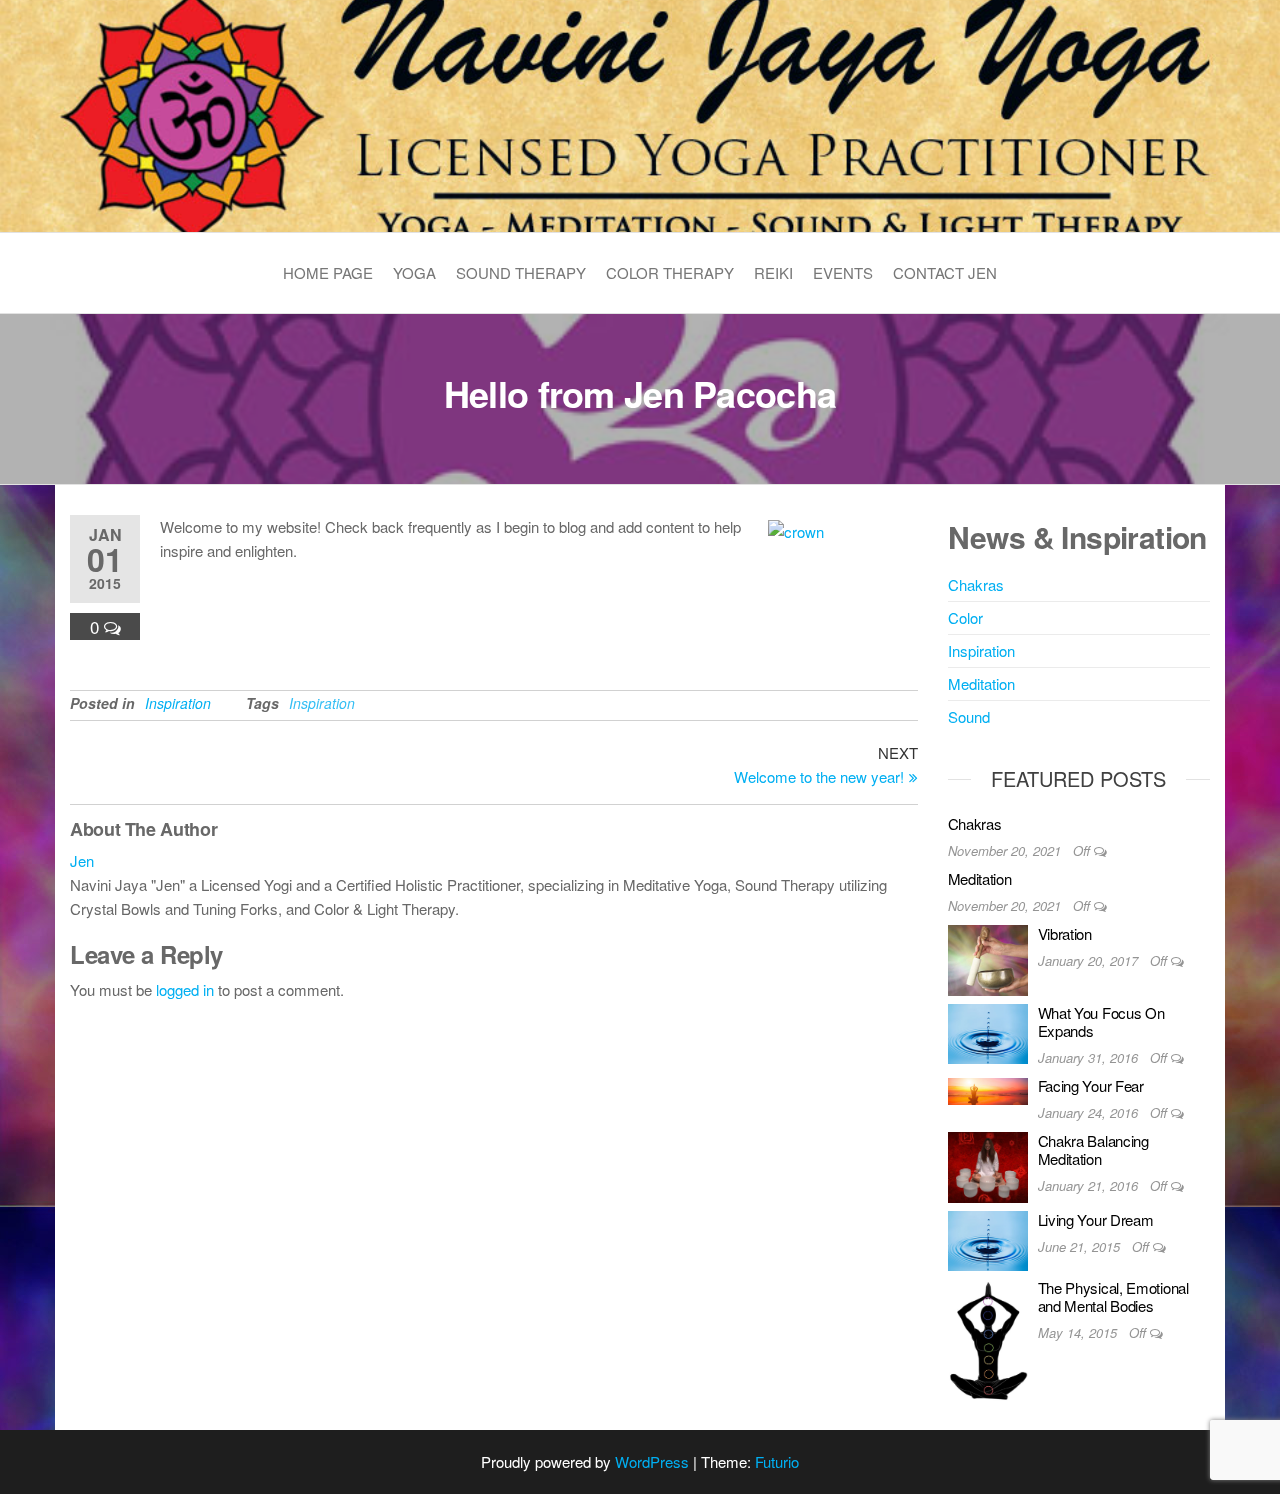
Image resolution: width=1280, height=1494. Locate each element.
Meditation (981, 683)
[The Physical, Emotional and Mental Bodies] (988, 1337)
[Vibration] (988, 957)
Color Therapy (670, 272)
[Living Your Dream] (988, 1238)
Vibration (1065, 933)
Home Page (328, 272)
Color (965, 617)
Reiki (773, 272)
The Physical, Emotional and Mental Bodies (1113, 1296)
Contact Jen (945, 272)
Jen (82, 860)
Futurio (777, 1461)
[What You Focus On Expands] (988, 1031)
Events (843, 272)
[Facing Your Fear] (988, 1088)
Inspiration (178, 703)
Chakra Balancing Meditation (1093, 1149)
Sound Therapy (521, 272)
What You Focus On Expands (1101, 1021)
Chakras (976, 584)
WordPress (652, 1461)
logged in (185, 989)
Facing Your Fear (1091, 1085)
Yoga (414, 272)
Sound (969, 716)
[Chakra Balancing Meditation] (988, 1165)
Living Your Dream (1096, 1219)
